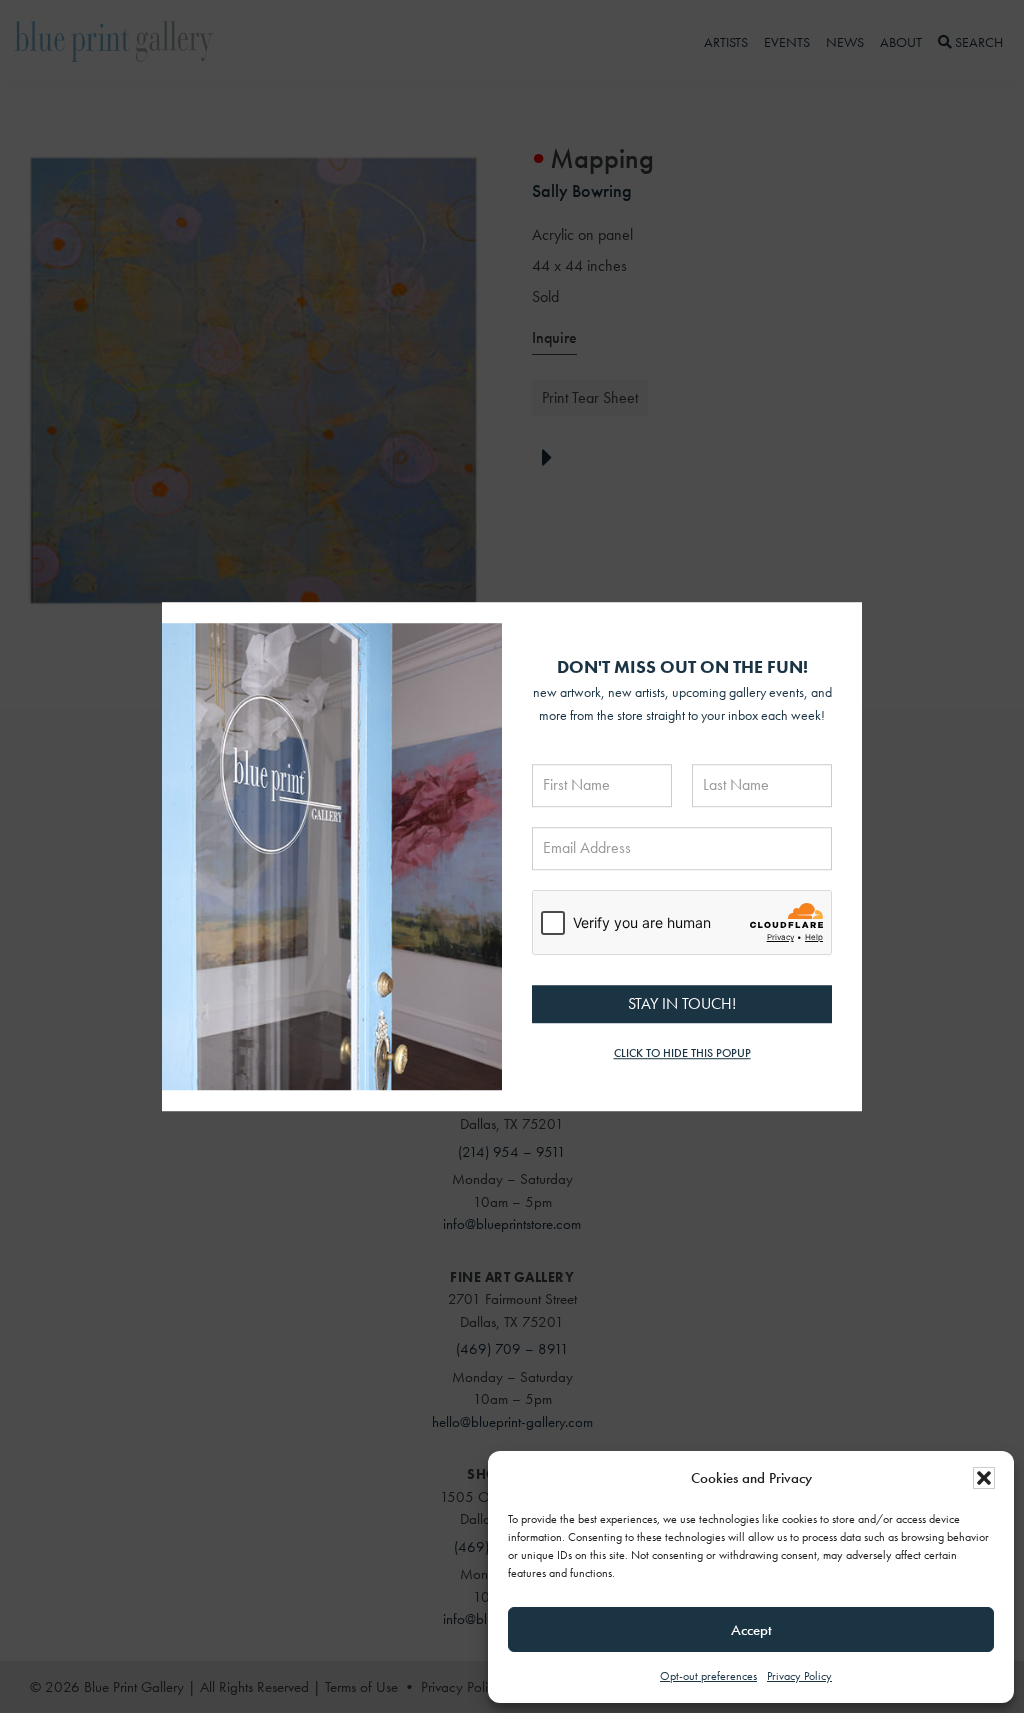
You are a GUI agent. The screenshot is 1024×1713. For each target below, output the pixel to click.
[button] (984, 1478)
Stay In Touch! (682, 1003)
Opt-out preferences (708, 1676)
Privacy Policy (799, 1676)
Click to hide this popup (682, 1054)
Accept (751, 1630)
